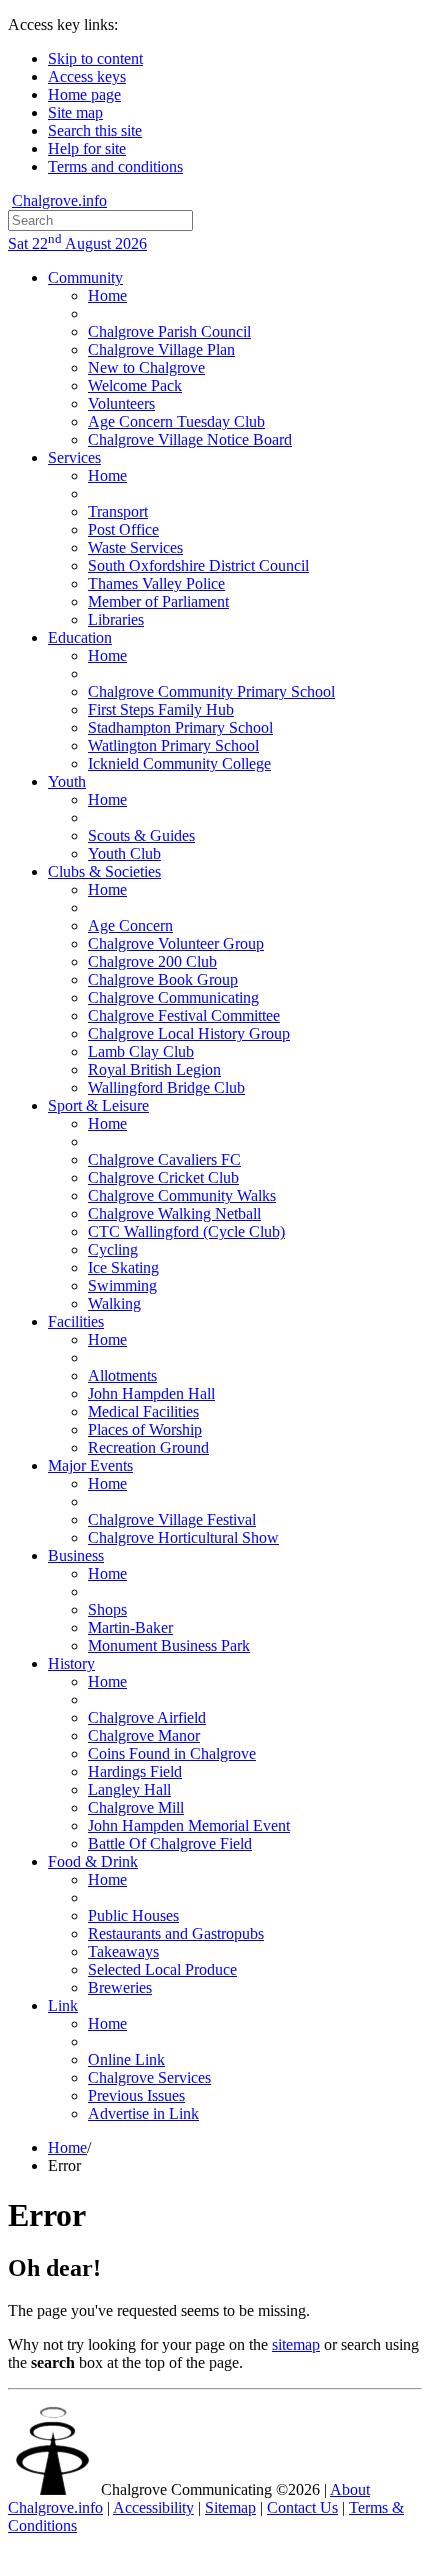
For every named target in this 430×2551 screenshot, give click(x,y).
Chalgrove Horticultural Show (183, 1537)
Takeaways (123, 1951)
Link (63, 2005)
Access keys (87, 76)
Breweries (120, 1987)
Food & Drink (93, 1861)
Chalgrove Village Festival (172, 1519)
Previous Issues (136, 2095)
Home (107, 295)
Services (74, 457)
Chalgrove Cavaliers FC (164, 1159)
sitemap (296, 2344)
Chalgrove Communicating (173, 997)
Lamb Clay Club (141, 1051)
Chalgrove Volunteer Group (176, 943)
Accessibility (153, 2507)
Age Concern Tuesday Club (176, 421)
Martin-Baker (130, 1627)
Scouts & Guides (141, 835)
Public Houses (133, 1915)
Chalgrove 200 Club (152, 961)
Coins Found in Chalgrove (172, 1753)
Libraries (116, 619)
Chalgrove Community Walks (182, 1195)
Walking (114, 1303)
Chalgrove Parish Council (169, 331)
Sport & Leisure (98, 1105)
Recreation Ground (148, 1447)
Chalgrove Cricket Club (163, 1177)
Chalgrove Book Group (163, 979)
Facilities (76, 1321)
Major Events (90, 1465)
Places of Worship (145, 1429)
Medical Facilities (143, 1411)
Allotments (122, 1375)
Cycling (113, 1249)
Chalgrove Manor (144, 1735)
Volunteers (121, 403)
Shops (107, 1609)
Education (80, 637)
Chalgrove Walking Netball (174, 1213)
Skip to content (95, 58)
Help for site (87, 148)
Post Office (123, 529)
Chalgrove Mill (136, 1807)
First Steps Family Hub (161, 709)
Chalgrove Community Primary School (211, 691)
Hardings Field (135, 1771)
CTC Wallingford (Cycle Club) (186, 1231)
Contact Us (302, 2507)
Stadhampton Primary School (180, 727)
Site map (75, 112)
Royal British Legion (154, 1069)
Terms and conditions (115, 166)
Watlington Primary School (173, 745)
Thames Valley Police (156, 583)
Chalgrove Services (149, 2077)
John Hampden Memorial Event (189, 1825)
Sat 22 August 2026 (77, 243)
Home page (84, 94)
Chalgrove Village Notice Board (190, 439)
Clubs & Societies (104, 871)
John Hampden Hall (151, 1393)
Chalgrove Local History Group (189, 1033)
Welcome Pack (135, 385)
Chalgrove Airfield (147, 1717)
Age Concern (130, 925)
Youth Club (124, 853)
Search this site (95, 130)
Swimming (122, 1285)
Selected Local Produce (162, 1969)
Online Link (126, 2059)
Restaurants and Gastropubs (176, 1933)
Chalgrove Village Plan (161, 349)
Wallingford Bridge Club (166, 1087)
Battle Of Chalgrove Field (170, 1843)
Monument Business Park (169, 1645)
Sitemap (230, 2507)
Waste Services (135, 547)
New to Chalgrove (146, 367)
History (71, 1663)
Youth (67, 781)
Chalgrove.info (59, 200)
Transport (118, 511)
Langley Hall (129, 1789)
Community (85, 277)
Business (76, 1555)
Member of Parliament (158, 601)
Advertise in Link (143, 2113)
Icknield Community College (179, 763)
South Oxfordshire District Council (198, 565)
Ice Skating (123, 1267)
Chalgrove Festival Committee (184, 1015)
